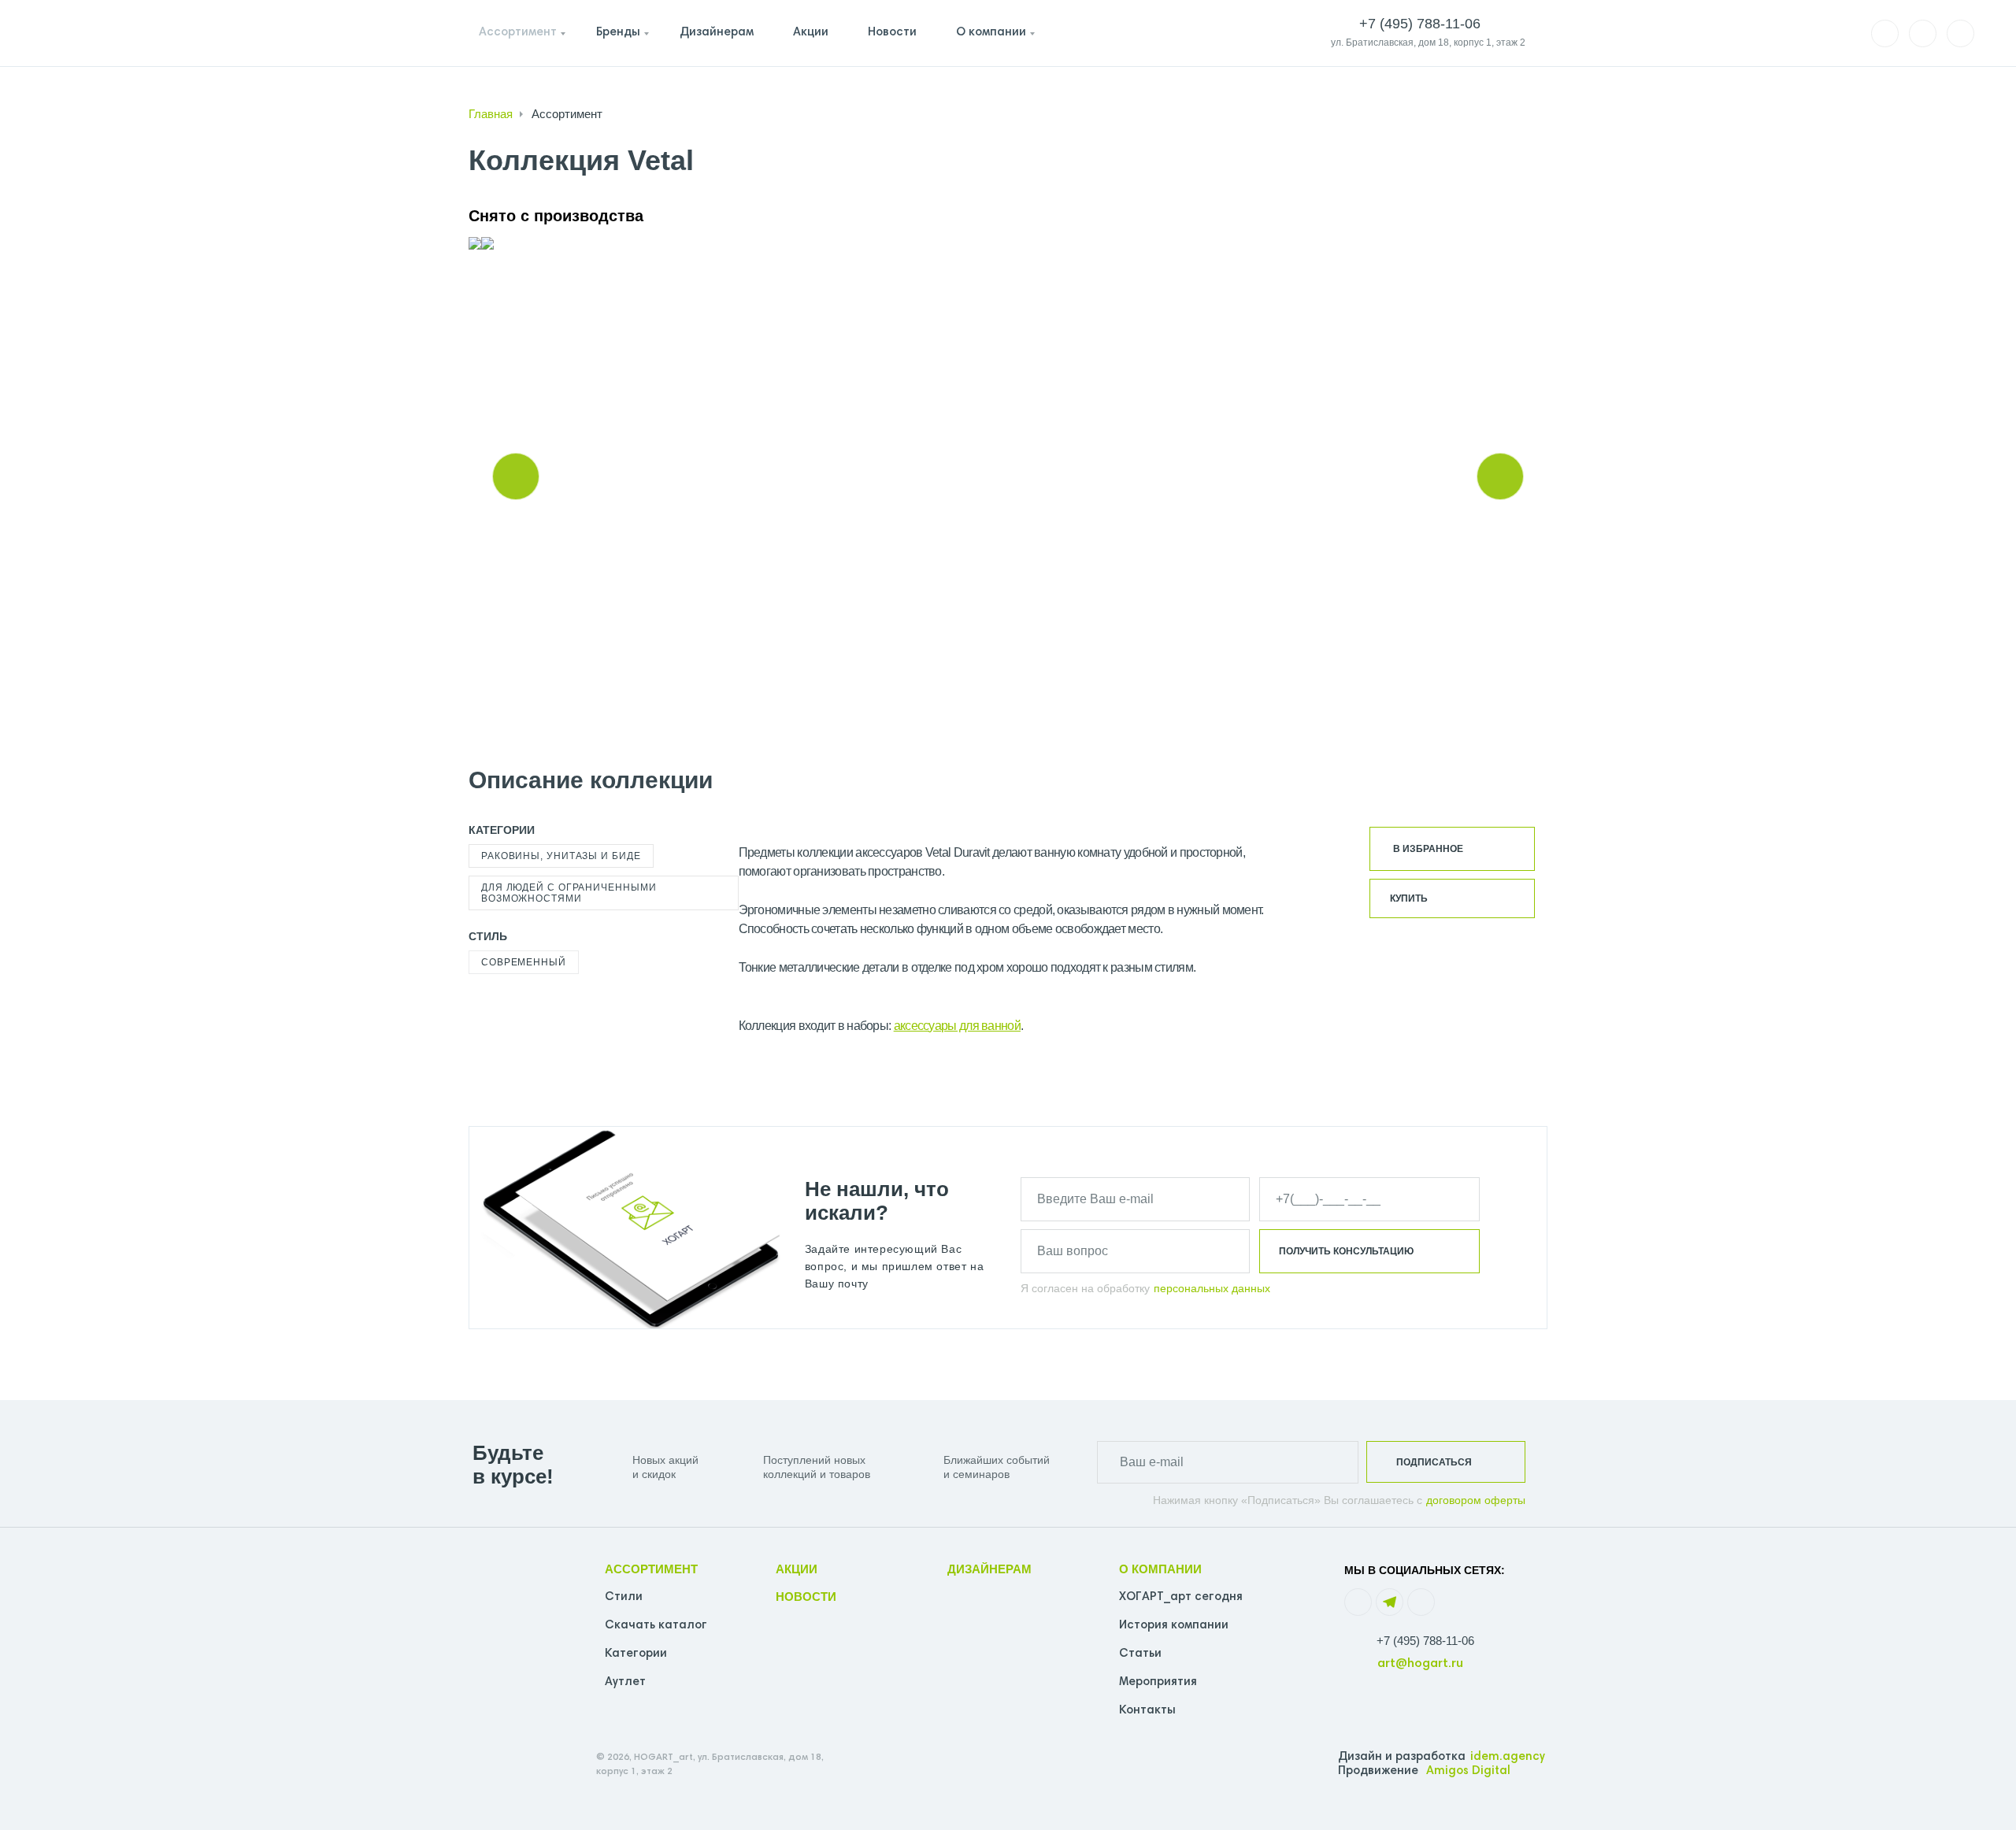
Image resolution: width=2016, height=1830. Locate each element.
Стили (624, 1597)
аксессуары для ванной (957, 1026)
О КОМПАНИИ (1160, 1569)
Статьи (1140, 1654)
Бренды (618, 33)
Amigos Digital (1468, 1771)
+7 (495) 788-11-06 (1425, 1641)
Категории (636, 1654)
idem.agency (1508, 1757)
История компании (1174, 1626)
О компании (991, 33)
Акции (811, 33)
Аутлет (625, 1682)
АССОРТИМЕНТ (651, 1569)
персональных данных (1212, 1288)
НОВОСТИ (806, 1597)
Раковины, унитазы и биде (561, 856)
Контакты (1147, 1711)
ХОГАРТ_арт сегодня (1181, 1597)
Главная (491, 114)
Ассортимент (518, 33)
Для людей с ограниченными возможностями (569, 893)
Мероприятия (1158, 1682)
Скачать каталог (656, 1626)
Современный (524, 962)
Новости (892, 33)
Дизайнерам (717, 33)
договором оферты (1476, 1500)
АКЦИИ (797, 1569)
